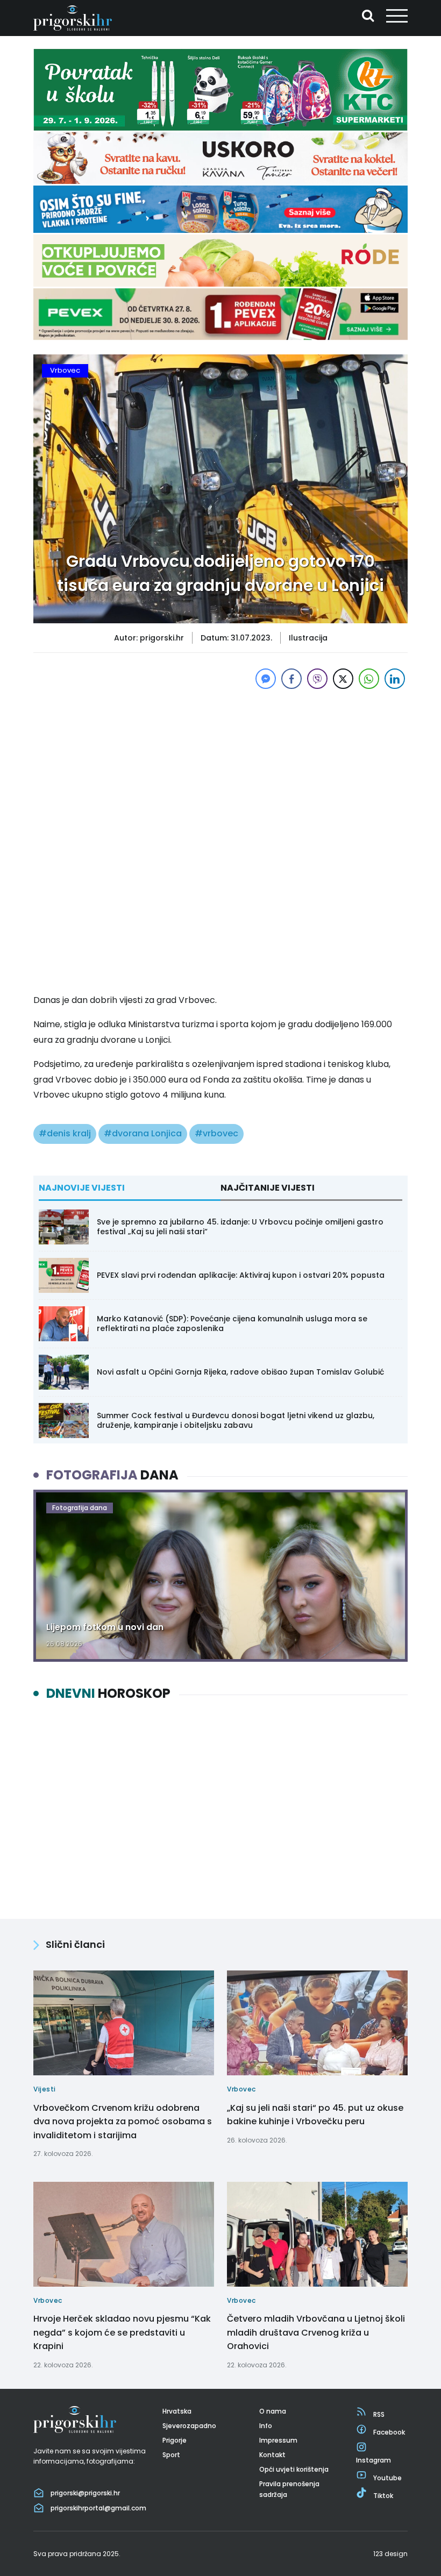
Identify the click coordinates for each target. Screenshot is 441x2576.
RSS (379, 2414)
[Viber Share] (317, 679)
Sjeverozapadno (189, 2426)
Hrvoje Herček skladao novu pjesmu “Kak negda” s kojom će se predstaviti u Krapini (122, 2332)
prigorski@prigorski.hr (85, 2493)
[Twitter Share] (343, 679)
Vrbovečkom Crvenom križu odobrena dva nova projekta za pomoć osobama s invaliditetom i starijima (123, 2122)
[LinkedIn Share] (395, 679)
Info (266, 2426)
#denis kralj (65, 1133)
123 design (390, 2554)
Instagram (374, 2460)
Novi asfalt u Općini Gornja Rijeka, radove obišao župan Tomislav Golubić (240, 1372)
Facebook (389, 2432)
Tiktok (383, 2496)
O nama (273, 2411)
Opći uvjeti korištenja (294, 2469)
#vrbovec (216, 1133)
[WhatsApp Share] (369, 679)
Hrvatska (177, 2411)
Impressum (278, 2440)
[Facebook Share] (291, 679)
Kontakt (272, 2455)
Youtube (387, 2478)
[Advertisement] (220, 767)
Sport (171, 2455)
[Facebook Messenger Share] (266, 679)
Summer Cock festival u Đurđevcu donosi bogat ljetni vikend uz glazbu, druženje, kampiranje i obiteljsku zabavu (236, 1420)
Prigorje (175, 2440)
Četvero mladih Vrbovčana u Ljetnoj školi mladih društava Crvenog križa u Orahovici (316, 2332)
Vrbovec (65, 370)
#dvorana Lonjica (143, 1133)
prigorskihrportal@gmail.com (98, 2508)
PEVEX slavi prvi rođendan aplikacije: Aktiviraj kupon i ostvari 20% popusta (241, 1275)
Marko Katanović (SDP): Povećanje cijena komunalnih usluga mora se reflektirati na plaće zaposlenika (232, 1323)
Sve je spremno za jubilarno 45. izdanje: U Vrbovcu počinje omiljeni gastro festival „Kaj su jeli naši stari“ (240, 1227)
